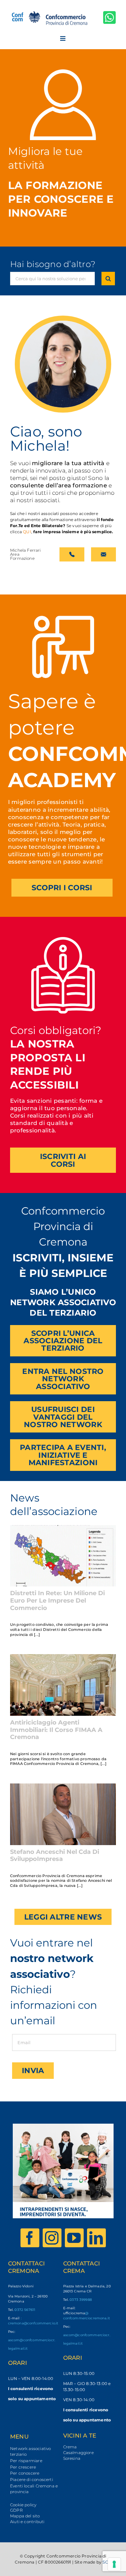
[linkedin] (96, 2238)
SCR (107, 2562)
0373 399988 (81, 2300)
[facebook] (30, 2238)
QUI (27, 532)
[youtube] (74, 2238)
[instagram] (52, 2238)
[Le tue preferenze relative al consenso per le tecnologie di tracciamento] (114, 2564)
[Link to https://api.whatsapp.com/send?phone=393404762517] (110, 17)
